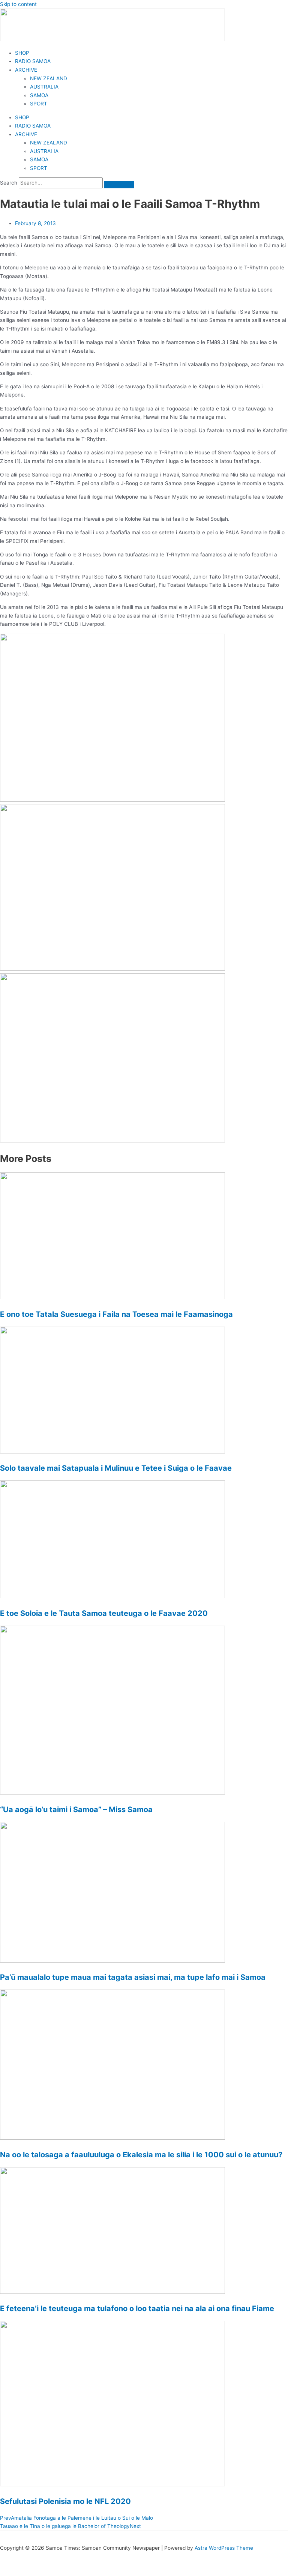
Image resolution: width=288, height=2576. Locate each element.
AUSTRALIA (44, 87)
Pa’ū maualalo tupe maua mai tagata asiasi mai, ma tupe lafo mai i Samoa (133, 1977)
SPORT (39, 104)
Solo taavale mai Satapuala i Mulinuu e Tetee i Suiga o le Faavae (116, 1468)
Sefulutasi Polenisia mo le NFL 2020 (65, 2501)
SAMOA (39, 95)
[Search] (119, 185)
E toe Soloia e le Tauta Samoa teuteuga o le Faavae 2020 (104, 1613)
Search (9, 183)
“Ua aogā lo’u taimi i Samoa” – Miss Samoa (76, 1810)
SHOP (22, 53)
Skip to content (18, 4)
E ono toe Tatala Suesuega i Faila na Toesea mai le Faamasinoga (116, 1314)
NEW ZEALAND (49, 78)
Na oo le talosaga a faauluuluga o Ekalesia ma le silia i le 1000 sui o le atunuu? (141, 2155)
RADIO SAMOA (33, 61)
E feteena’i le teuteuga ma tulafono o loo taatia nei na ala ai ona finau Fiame (137, 2308)
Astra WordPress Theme (224, 2548)
